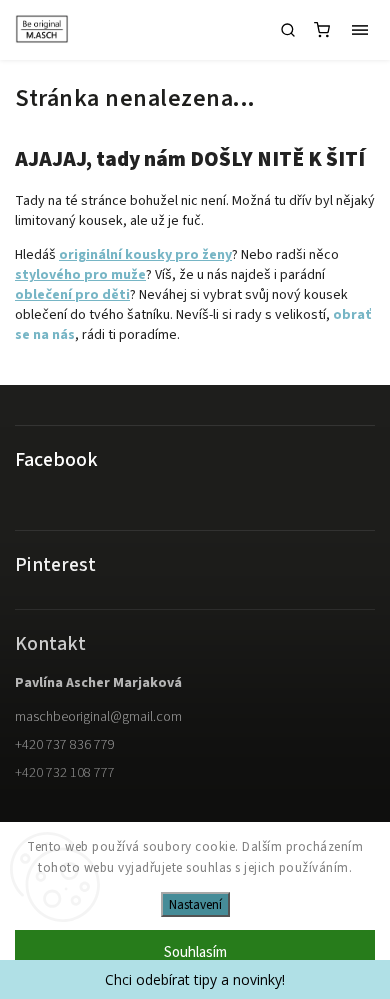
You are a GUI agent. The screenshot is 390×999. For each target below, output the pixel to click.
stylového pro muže (80, 275)
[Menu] (360, 30)
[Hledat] (288, 30)
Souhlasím (195, 952)
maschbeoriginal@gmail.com (98, 717)
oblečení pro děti (72, 295)
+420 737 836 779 (65, 745)
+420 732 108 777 (65, 773)
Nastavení (195, 904)
